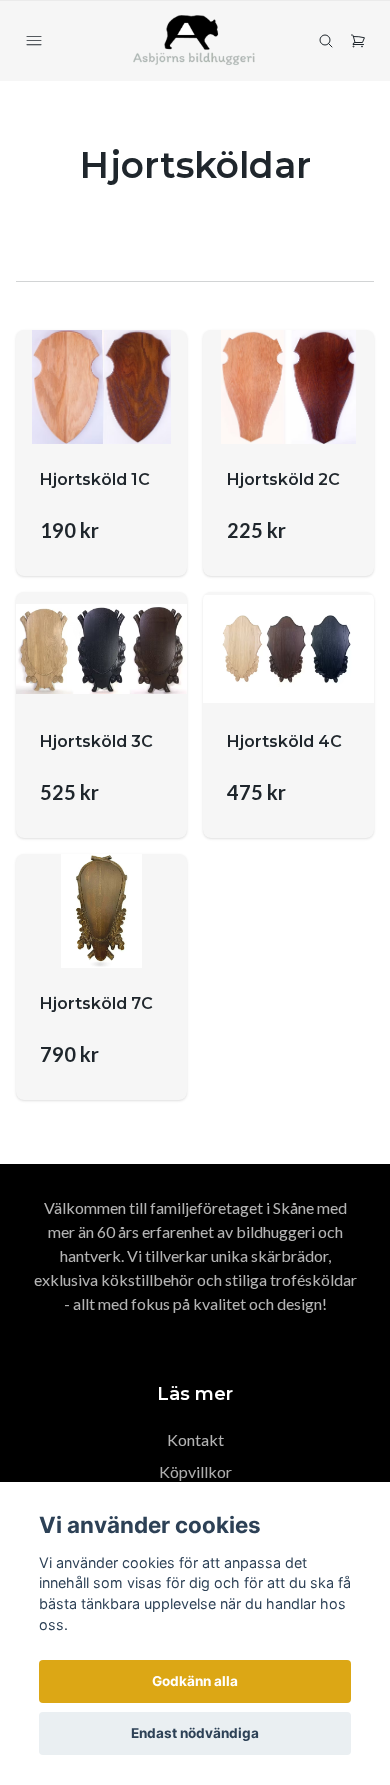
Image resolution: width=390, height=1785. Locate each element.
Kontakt (195, 1439)
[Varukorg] (358, 41)
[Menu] (34, 41)
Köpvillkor (195, 1471)
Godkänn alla (195, 1681)
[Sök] (326, 41)
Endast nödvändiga (195, 1733)
